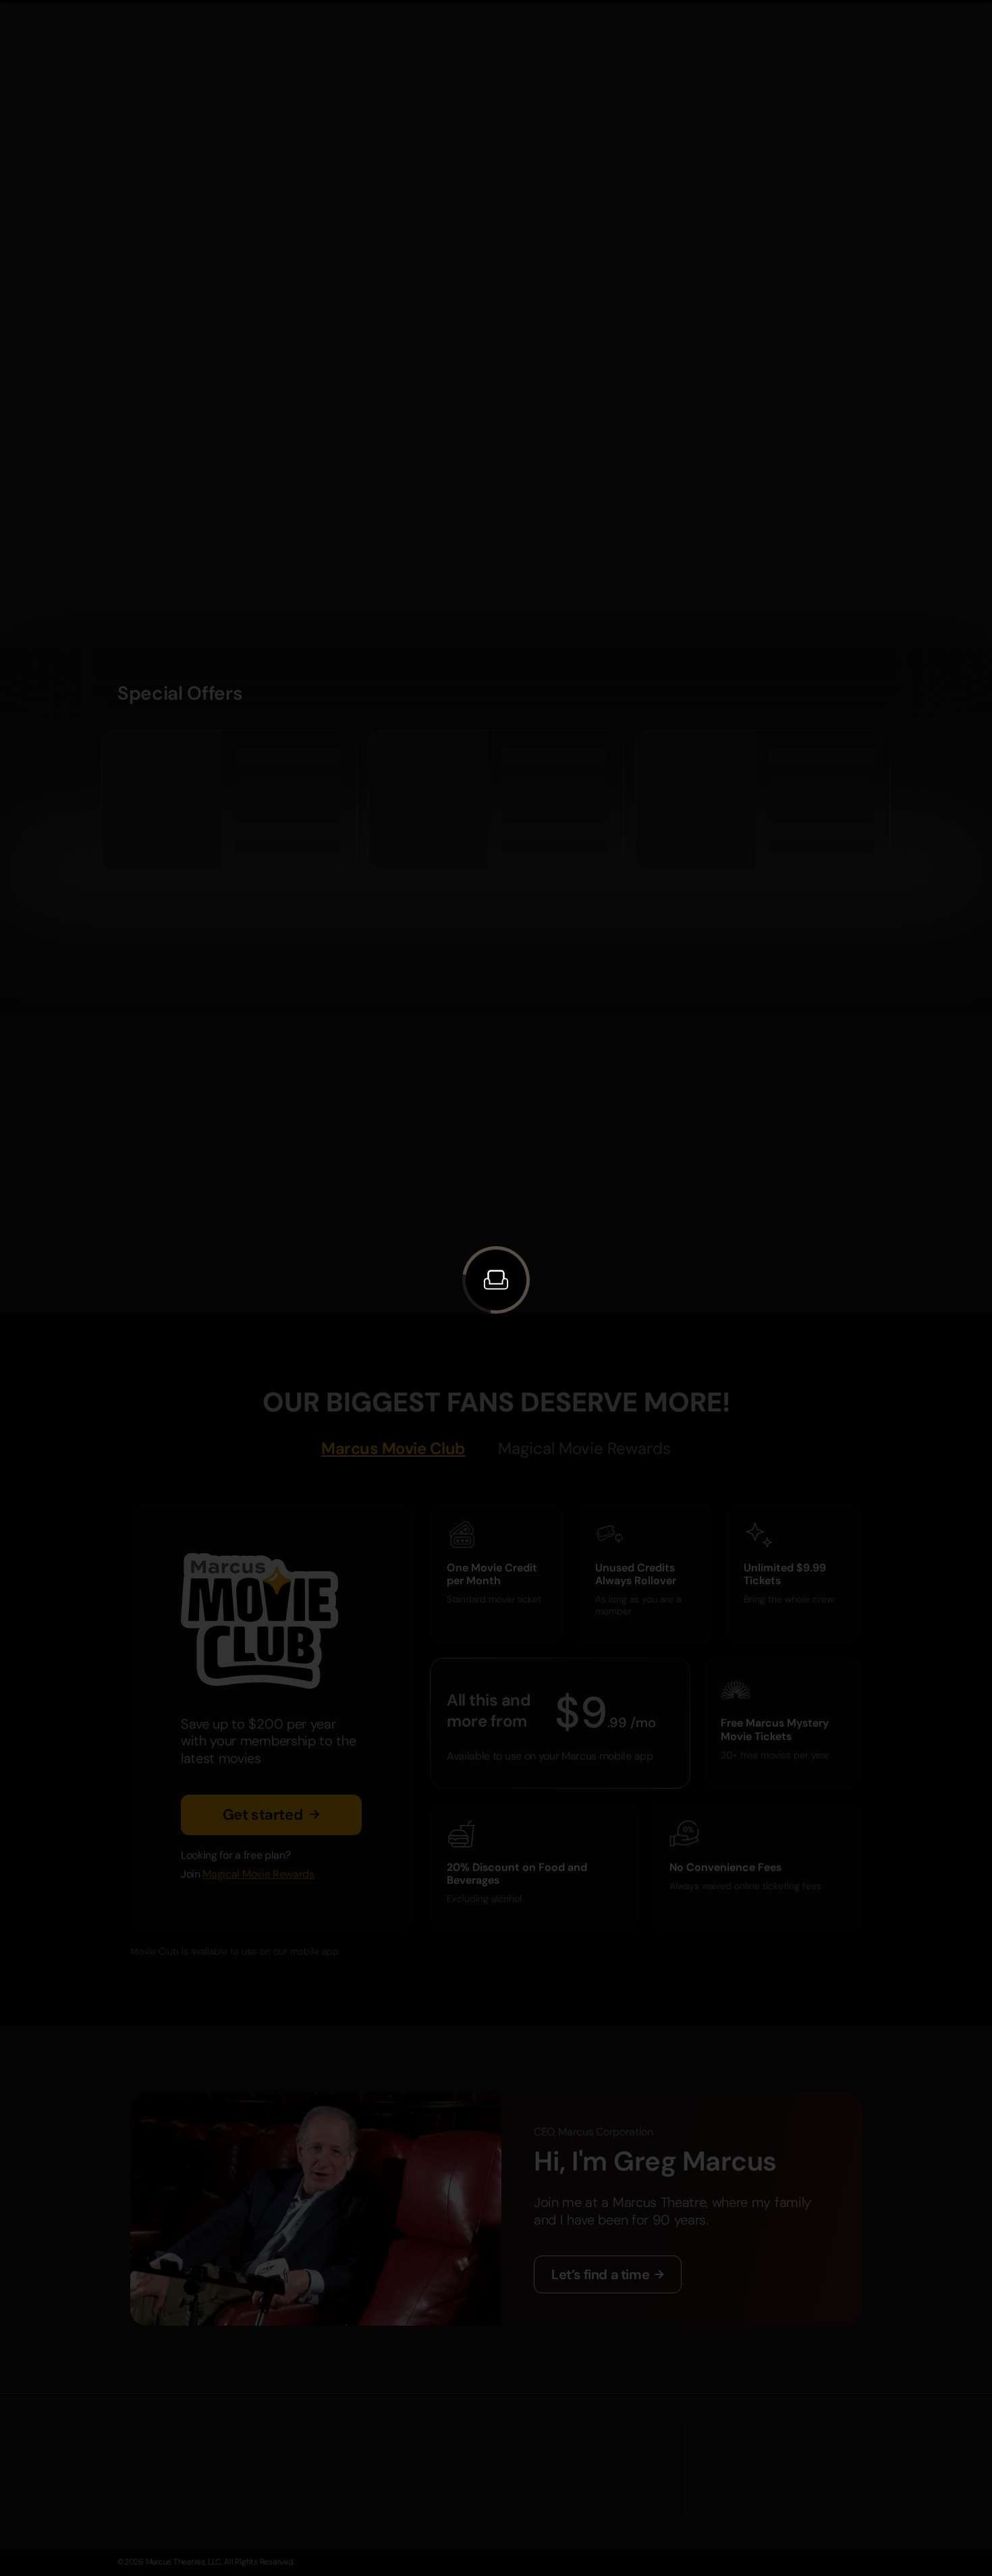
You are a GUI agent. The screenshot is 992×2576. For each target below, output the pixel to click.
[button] (496, 1280)
